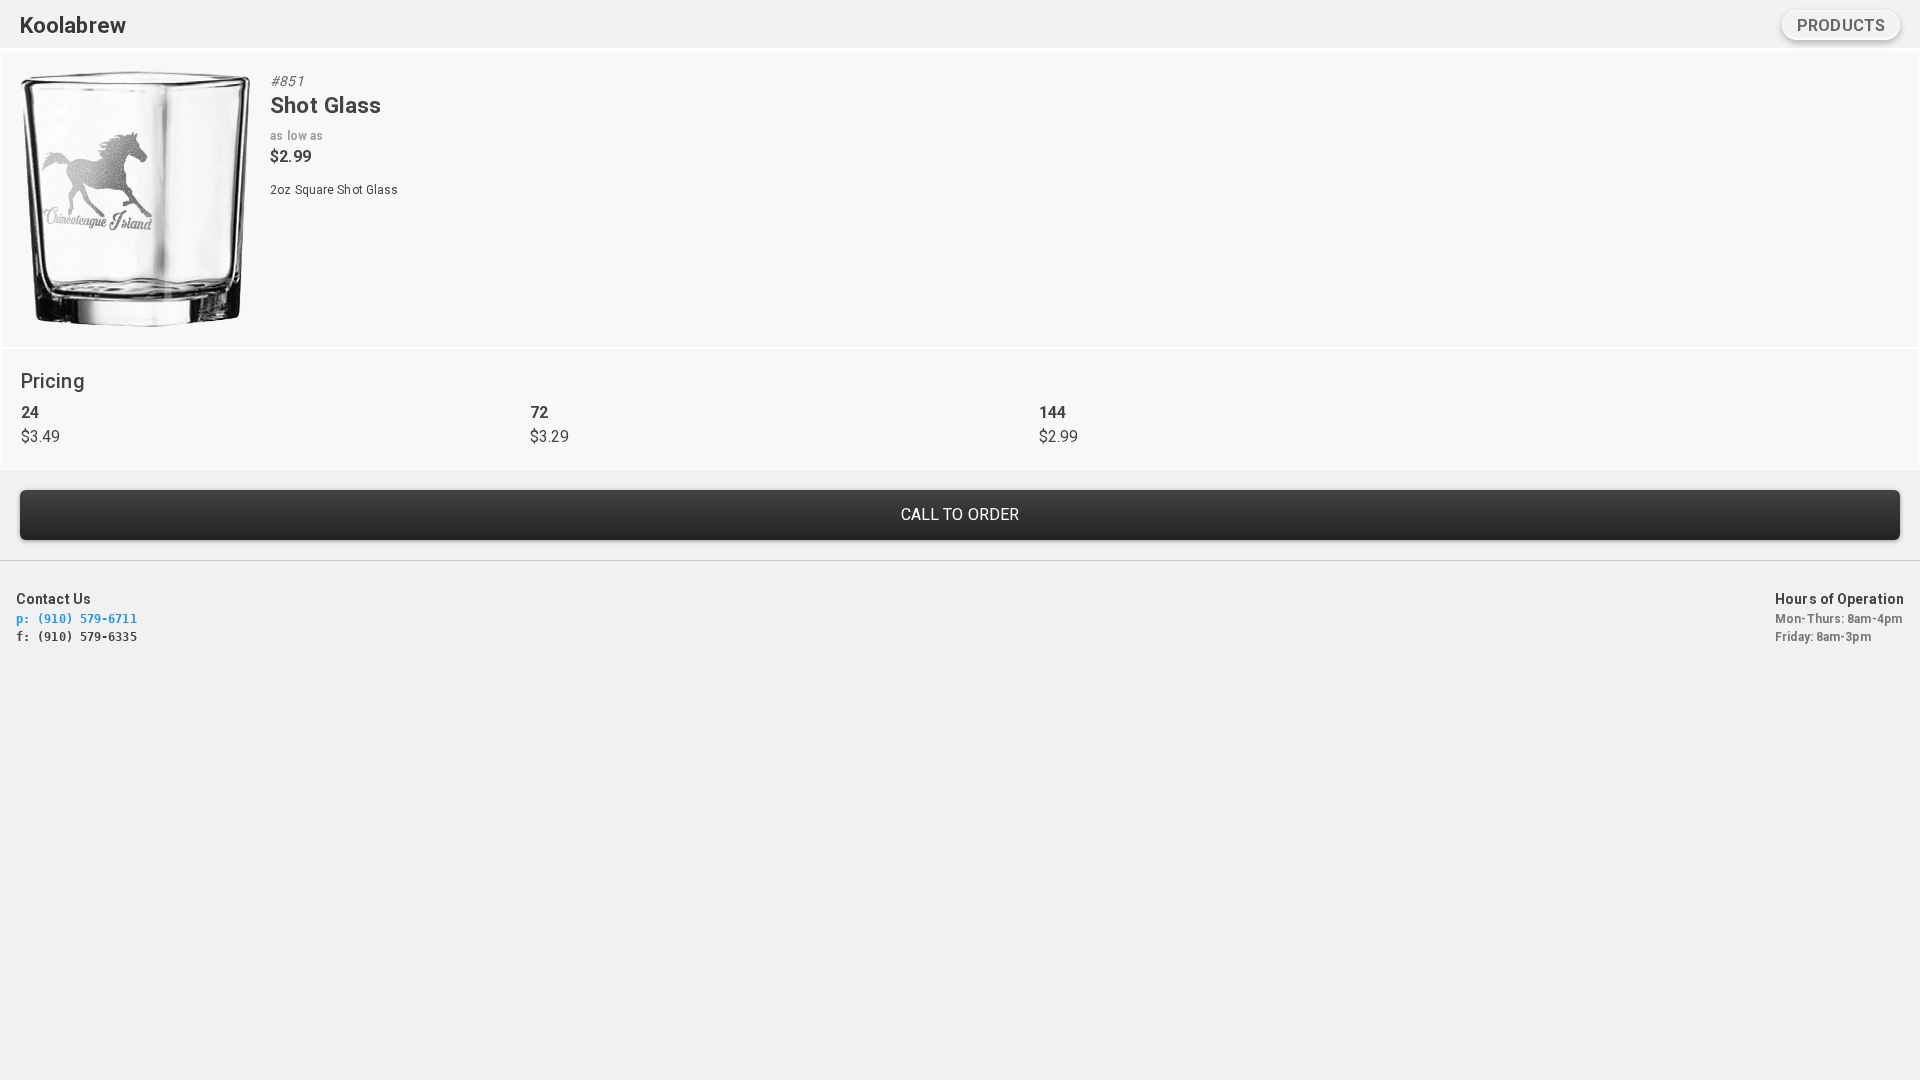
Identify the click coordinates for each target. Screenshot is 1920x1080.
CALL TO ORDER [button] (960, 514)
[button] (1841, 25)
